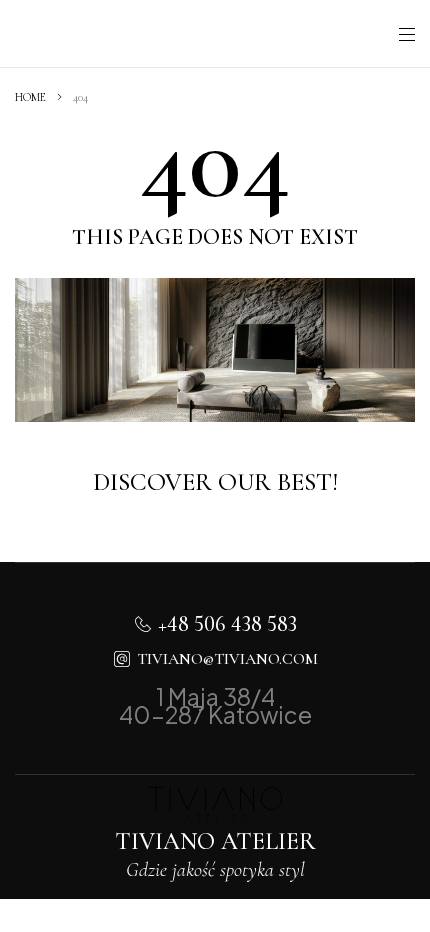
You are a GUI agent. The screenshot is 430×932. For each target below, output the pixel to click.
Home (30, 97)
